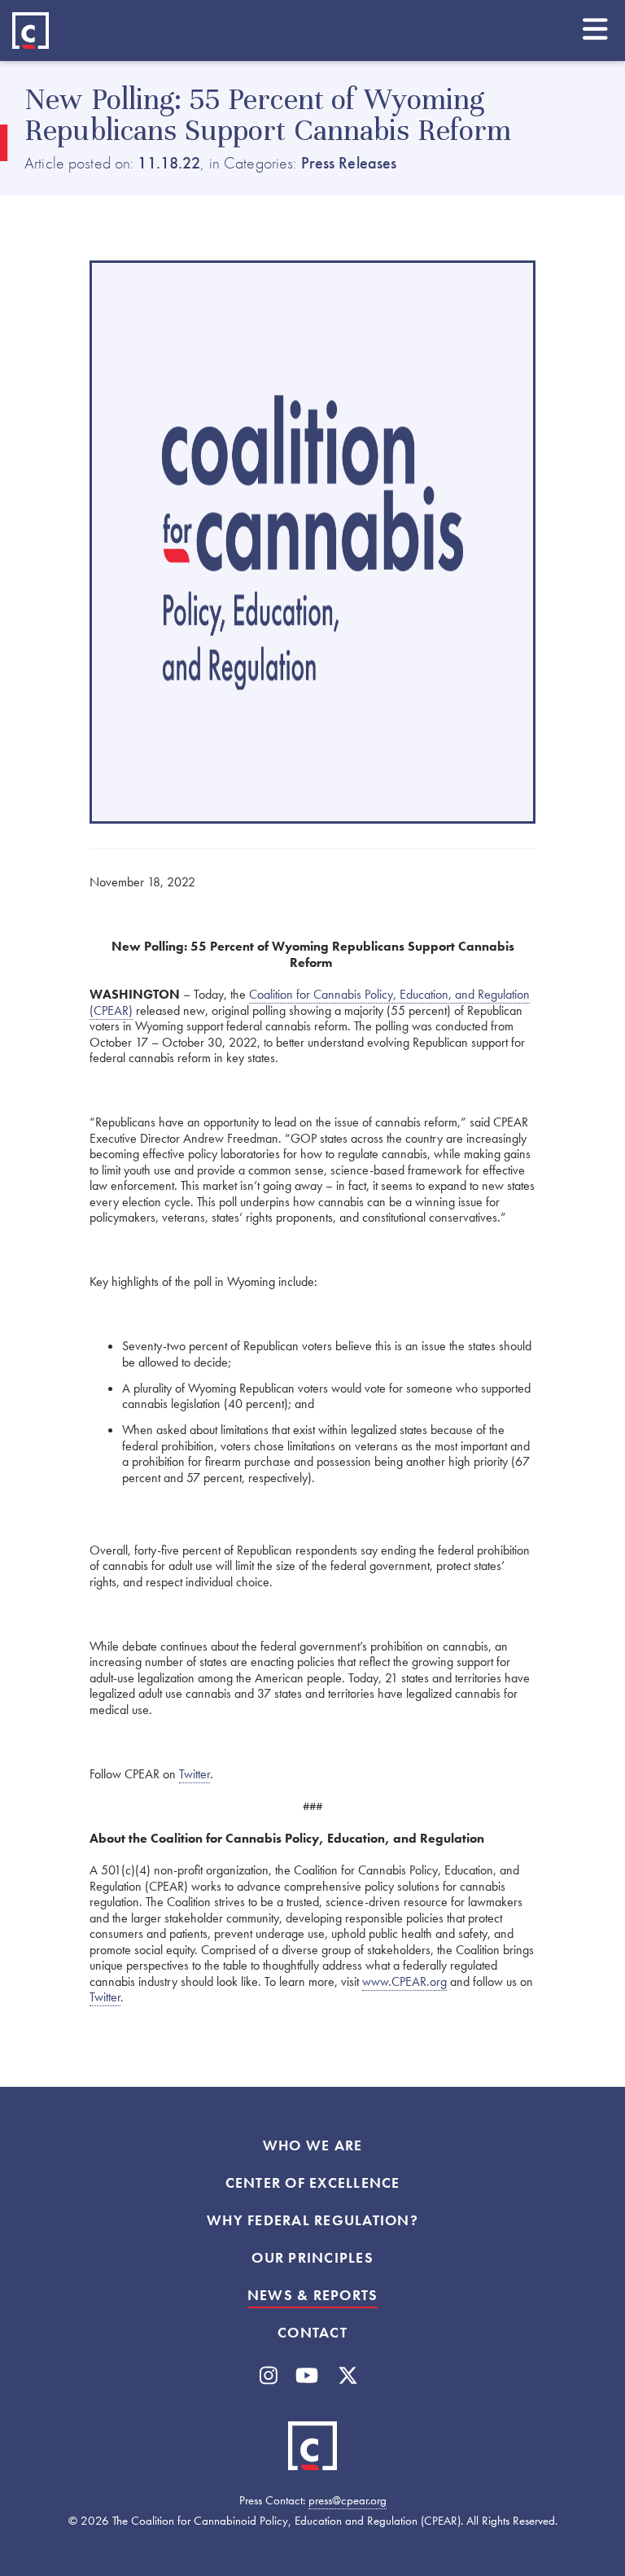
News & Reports (313, 2295)
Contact (312, 2333)
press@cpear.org (347, 2500)
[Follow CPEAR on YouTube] (307, 2376)
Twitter (194, 1774)
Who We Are (313, 2145)
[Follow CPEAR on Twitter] (348, 2376)
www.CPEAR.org (404, 1981)
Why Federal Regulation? (312, 2220)
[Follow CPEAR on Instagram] (269, 2376)
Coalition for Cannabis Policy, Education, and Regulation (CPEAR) (310, 1002)
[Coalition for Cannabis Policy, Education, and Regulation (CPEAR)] (31, 31)
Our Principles (312, 2258)
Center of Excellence (313, 2183)
